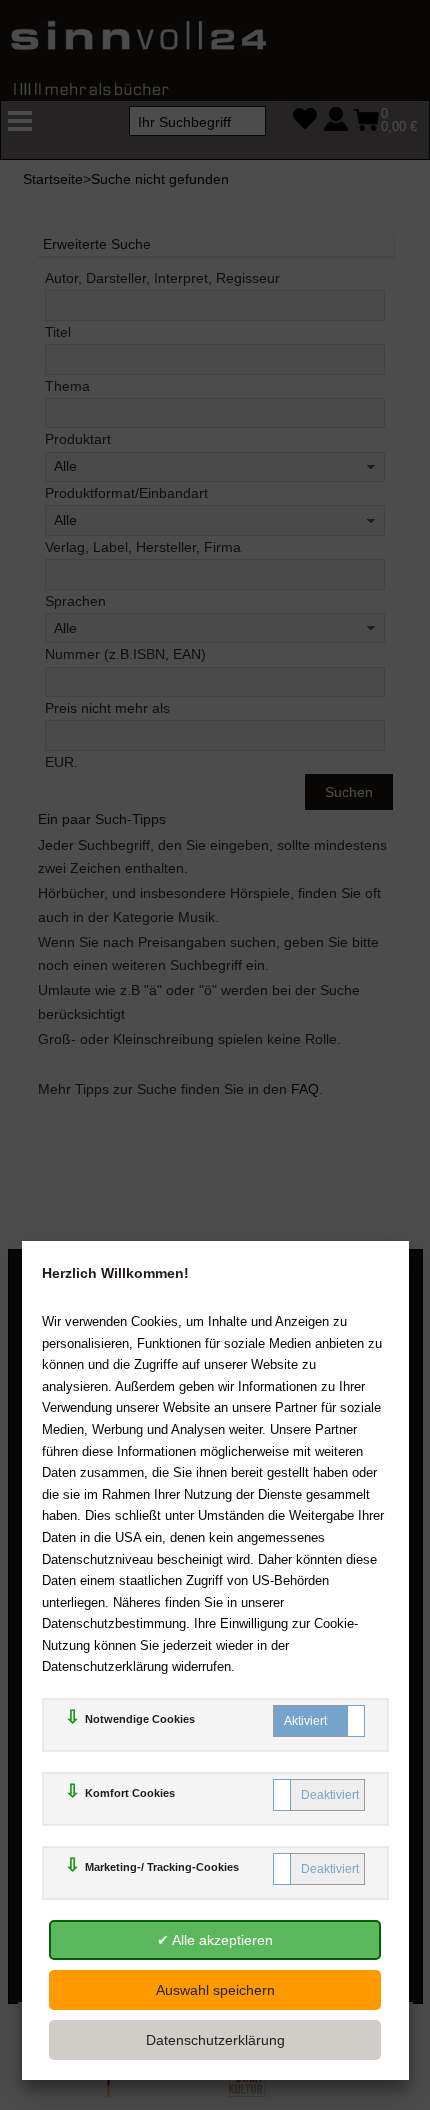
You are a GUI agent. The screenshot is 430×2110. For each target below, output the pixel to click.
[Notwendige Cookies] (319, 1721)
